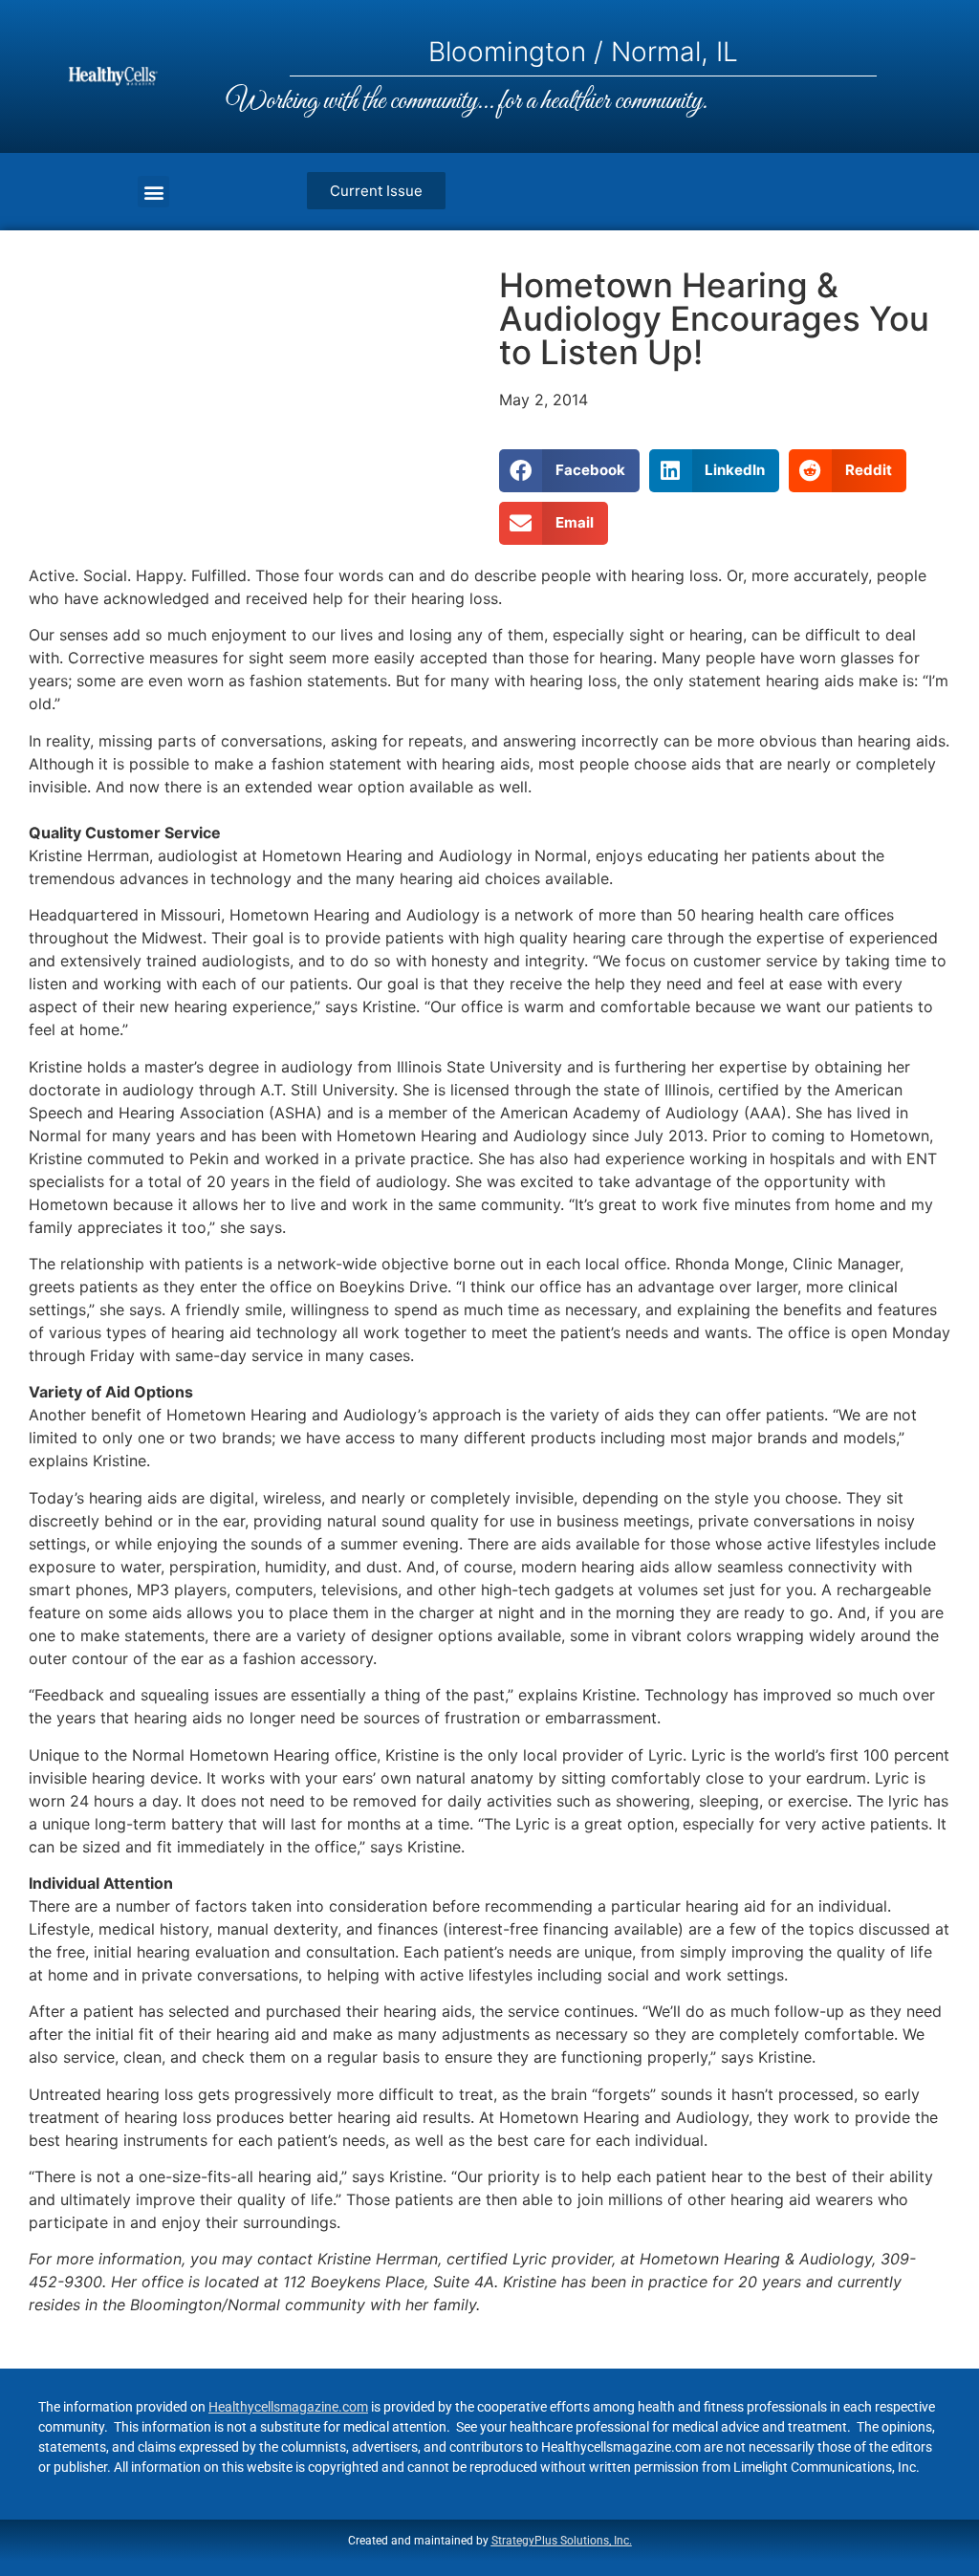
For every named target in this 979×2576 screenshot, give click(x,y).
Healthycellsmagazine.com (288, 2407)
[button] (153, 192)
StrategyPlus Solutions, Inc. (562, 2541)
